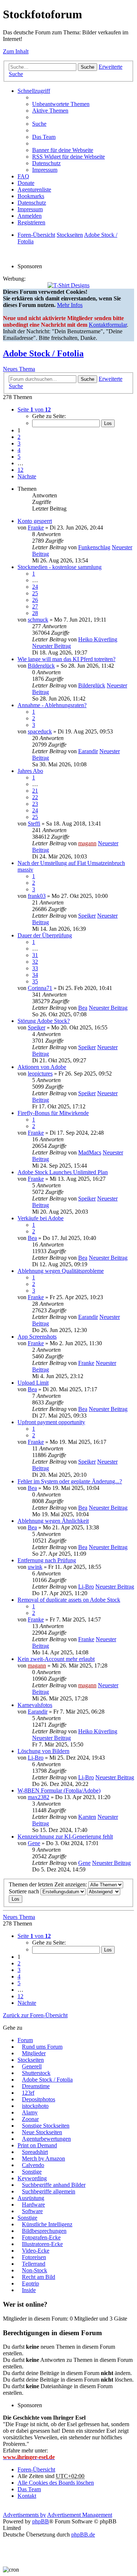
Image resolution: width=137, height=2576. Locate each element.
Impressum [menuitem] (45, 170)
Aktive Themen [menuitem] (50, 111)
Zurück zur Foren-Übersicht (35, 2015)
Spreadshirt (35, 2152)
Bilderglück (41, 666)
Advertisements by (24, 2515)
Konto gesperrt (35, 521)
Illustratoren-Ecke (42, 2244)
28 (35, 613)
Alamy (30, 2112)
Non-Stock (35, 2270)
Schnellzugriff (34, 91)
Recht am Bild (39, 2277)
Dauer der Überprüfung (45, 935)
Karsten (87, 1817)
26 (35, 600)
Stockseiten (31, 2060)
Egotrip (31, 2283)
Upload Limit (33, 1383)
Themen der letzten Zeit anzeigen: (49, 1884)
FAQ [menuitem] (23, 176)
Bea (83, 1008)
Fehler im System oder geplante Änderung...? (70, 1481)
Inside (29, 2290)
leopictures (40, 1073)
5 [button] (19, 457)
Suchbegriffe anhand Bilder (54, 2185)
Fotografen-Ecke (41, 2237)
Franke (36, 528)
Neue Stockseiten (42, 2132)
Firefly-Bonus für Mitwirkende (53, 1113)
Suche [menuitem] (39, 124)
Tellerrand (34, 2264)
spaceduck (40, 731)
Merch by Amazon (43, 2158)
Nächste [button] (27, 476)
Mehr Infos (70, 305)
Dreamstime (36, 2086)
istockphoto (35, 2106)
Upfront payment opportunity (51, 1422)
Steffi (34, 824)
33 (35, 968)
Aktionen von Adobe (42, 1067)
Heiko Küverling (98, 639)
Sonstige (32, 2172)
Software (32, 2211)
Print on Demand (37, 2145)
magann (87, 843)
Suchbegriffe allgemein (49, 2191)
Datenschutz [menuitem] (46, 163)
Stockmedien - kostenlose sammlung (60, 567)
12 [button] (20, 470)
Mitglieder (34, 2053)
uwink (35, 1567)
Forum (25, 2040)
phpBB (41, 2521)
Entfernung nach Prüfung (47, 1560)
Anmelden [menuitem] (30, 216)
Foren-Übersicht (36, 2469)
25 (35, 593)
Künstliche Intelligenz (47, 2224)
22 (35, 797)
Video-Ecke (36, 2251)
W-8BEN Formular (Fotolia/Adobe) (59, 1790)
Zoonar (30, 2119)
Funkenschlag (94, 547)
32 (35, 962)
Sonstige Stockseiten (46, 2126)
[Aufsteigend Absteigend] (104, 1891)
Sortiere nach (25, 1891)
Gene (34, 1843)
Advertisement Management (80, 2515)
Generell (32, 2066)
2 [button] (19, 437)
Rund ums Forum (42, 2047)
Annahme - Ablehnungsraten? (52, 705)
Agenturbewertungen (46, 2139)
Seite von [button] (34, 409)
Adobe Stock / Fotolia (43, 353)
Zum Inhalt (16, 51)
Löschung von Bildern (43, 1751)
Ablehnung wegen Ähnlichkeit (53, 1521)
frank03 (37, 896)
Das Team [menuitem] (44, 137)
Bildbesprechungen (44, 2231)
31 (35, 955)
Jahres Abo (30, 771)
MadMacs (90, 1152)
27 (35, 606)
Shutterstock (36, 2073)
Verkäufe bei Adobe (41, 1218)
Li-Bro (86, 1587)
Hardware (33, 2205)
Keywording (32, 2178)
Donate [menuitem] (26, 183)
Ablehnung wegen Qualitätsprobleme (61, 1271)
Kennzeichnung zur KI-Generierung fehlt (65, 1837)
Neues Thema (19, 369)
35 (35, 981)
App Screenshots (37, 1337)
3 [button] (19, 443)
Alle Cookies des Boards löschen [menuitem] (56, 2483)
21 (35, 791)
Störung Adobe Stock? (44, 1021)
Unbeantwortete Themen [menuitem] (61, 104)
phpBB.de (83, 2535)
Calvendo (33, 2165)
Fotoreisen (34, 2257)
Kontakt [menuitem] (27, 2496)
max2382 (39, 1797)
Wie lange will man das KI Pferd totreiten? (66, 659)
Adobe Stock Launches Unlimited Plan (63, 1172)
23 (35, 804)
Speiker (87, 916)
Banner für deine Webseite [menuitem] (63, 150)
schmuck (38, 620)
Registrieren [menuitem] (31, 222)
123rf (28, 2093)
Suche (87, 67)
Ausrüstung (31, 2198)
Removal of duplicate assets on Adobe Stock (69, 1600)
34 (35, 975)
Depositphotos (39, 2099)
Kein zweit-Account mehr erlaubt (56, 1659)
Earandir (88, 751)
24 (35, 587)
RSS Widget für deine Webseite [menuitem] (68, 157)
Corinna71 (40, 988)
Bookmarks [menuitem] (31, 196)
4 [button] (19, 450)
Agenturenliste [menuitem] (34, 189)
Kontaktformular (108, 325)
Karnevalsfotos (35, 1705)
